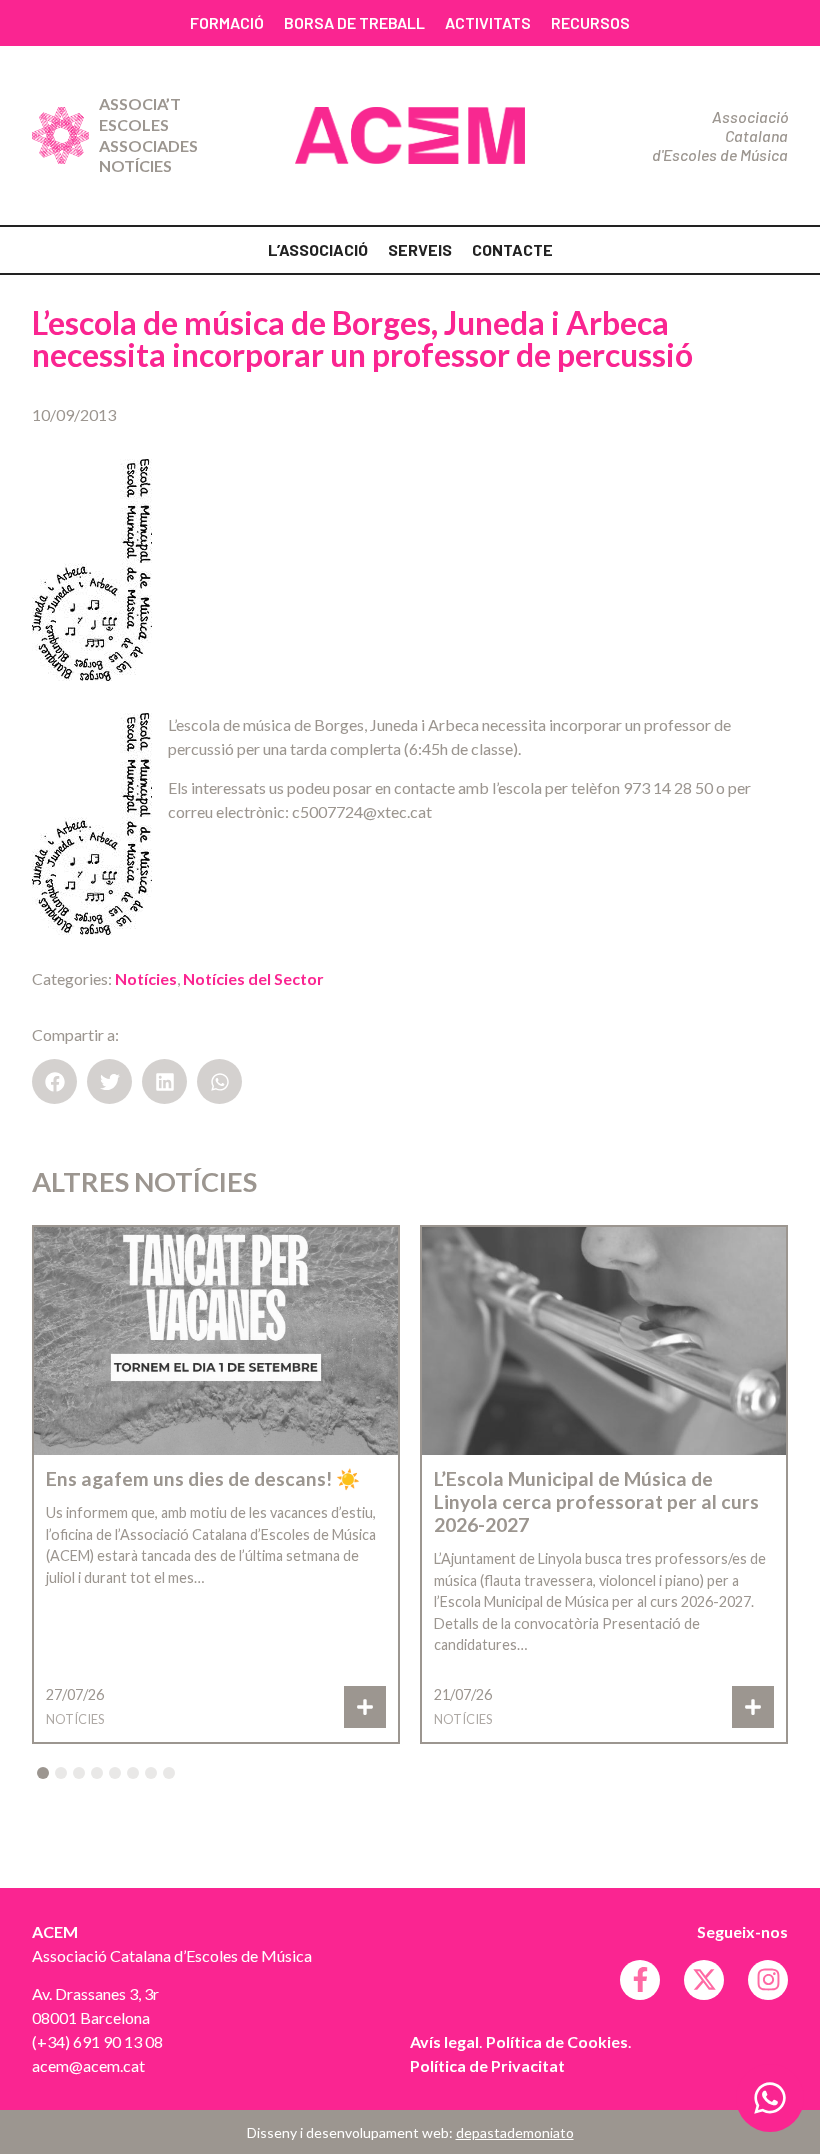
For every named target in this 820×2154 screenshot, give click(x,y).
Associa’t (140, 103)
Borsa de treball (354, 22)
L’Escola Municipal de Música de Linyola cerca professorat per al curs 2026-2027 (596, 1501)
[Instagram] (768, 1980)
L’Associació (318, 249)
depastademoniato (515, 2132)
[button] (54, 1081)
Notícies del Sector (253, 978)
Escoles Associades (148, 135)
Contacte (512, 249)
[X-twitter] (704, 1980)
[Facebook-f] (640, 1980)
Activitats (488, 22)
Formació (227, 22)
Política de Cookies (557, 2041)
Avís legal (444, 2041)
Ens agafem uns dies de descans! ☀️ (203, 1478)
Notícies (135, 165)
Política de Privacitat (487, 2065)
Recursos (590, 22)
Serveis (420, 249)
